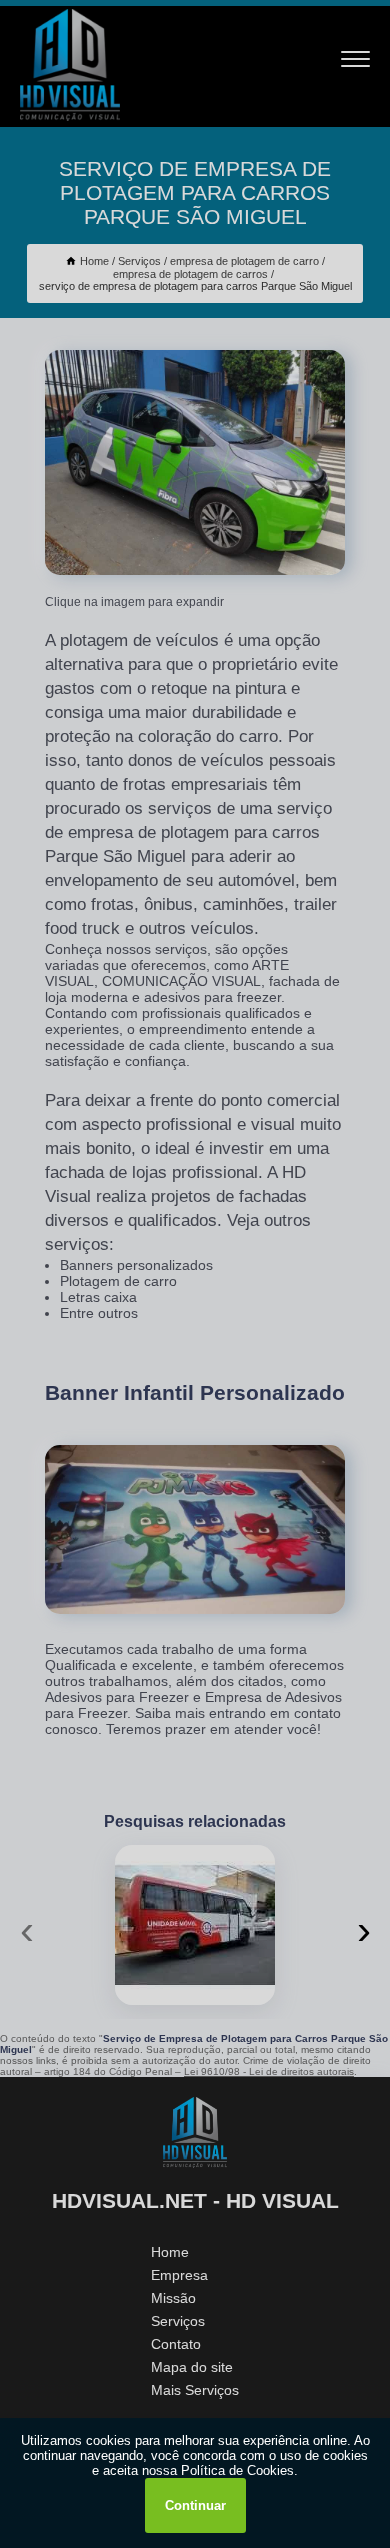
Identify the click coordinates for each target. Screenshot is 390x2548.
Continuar (195, 2505)
